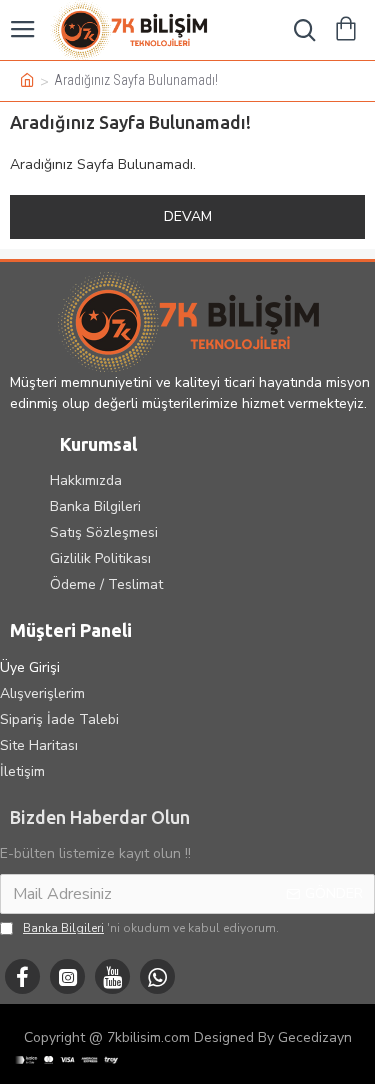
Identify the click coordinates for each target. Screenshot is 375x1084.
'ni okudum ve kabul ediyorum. (151, 928)
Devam (188, 216)
